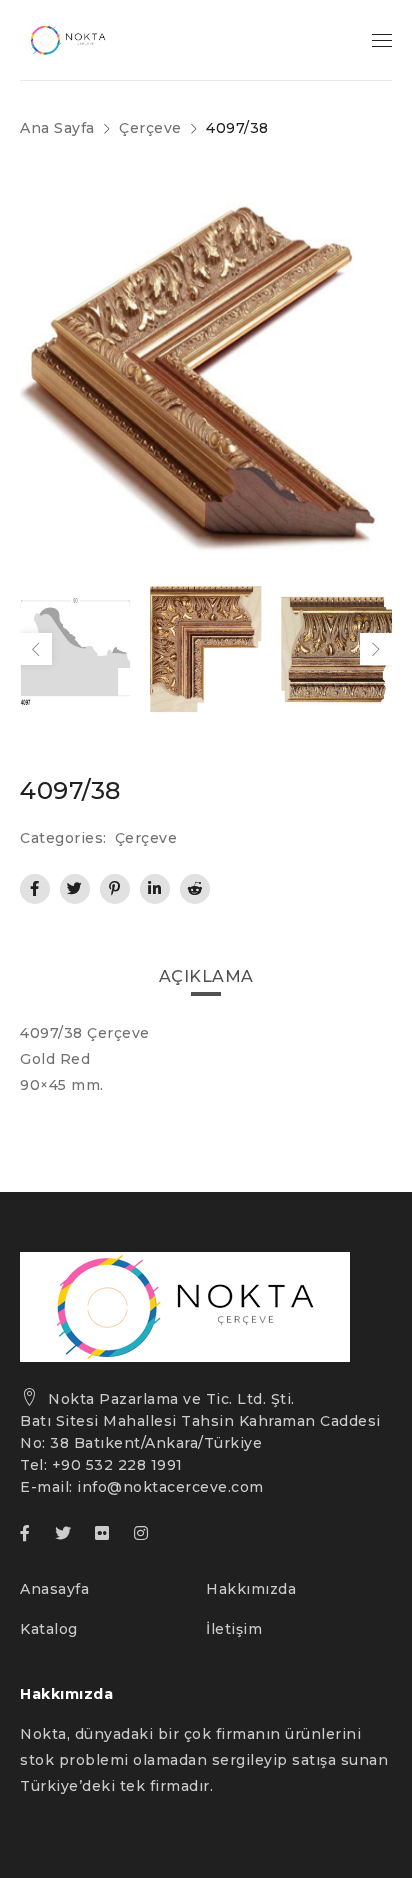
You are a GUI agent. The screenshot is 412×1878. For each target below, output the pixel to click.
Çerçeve (150, 128)
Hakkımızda (251, 1589)
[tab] (206, 977)
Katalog (49, 1629)
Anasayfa (54, 1589)
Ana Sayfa (57, 128)
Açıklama (206, 976)
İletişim (234, 1629)
